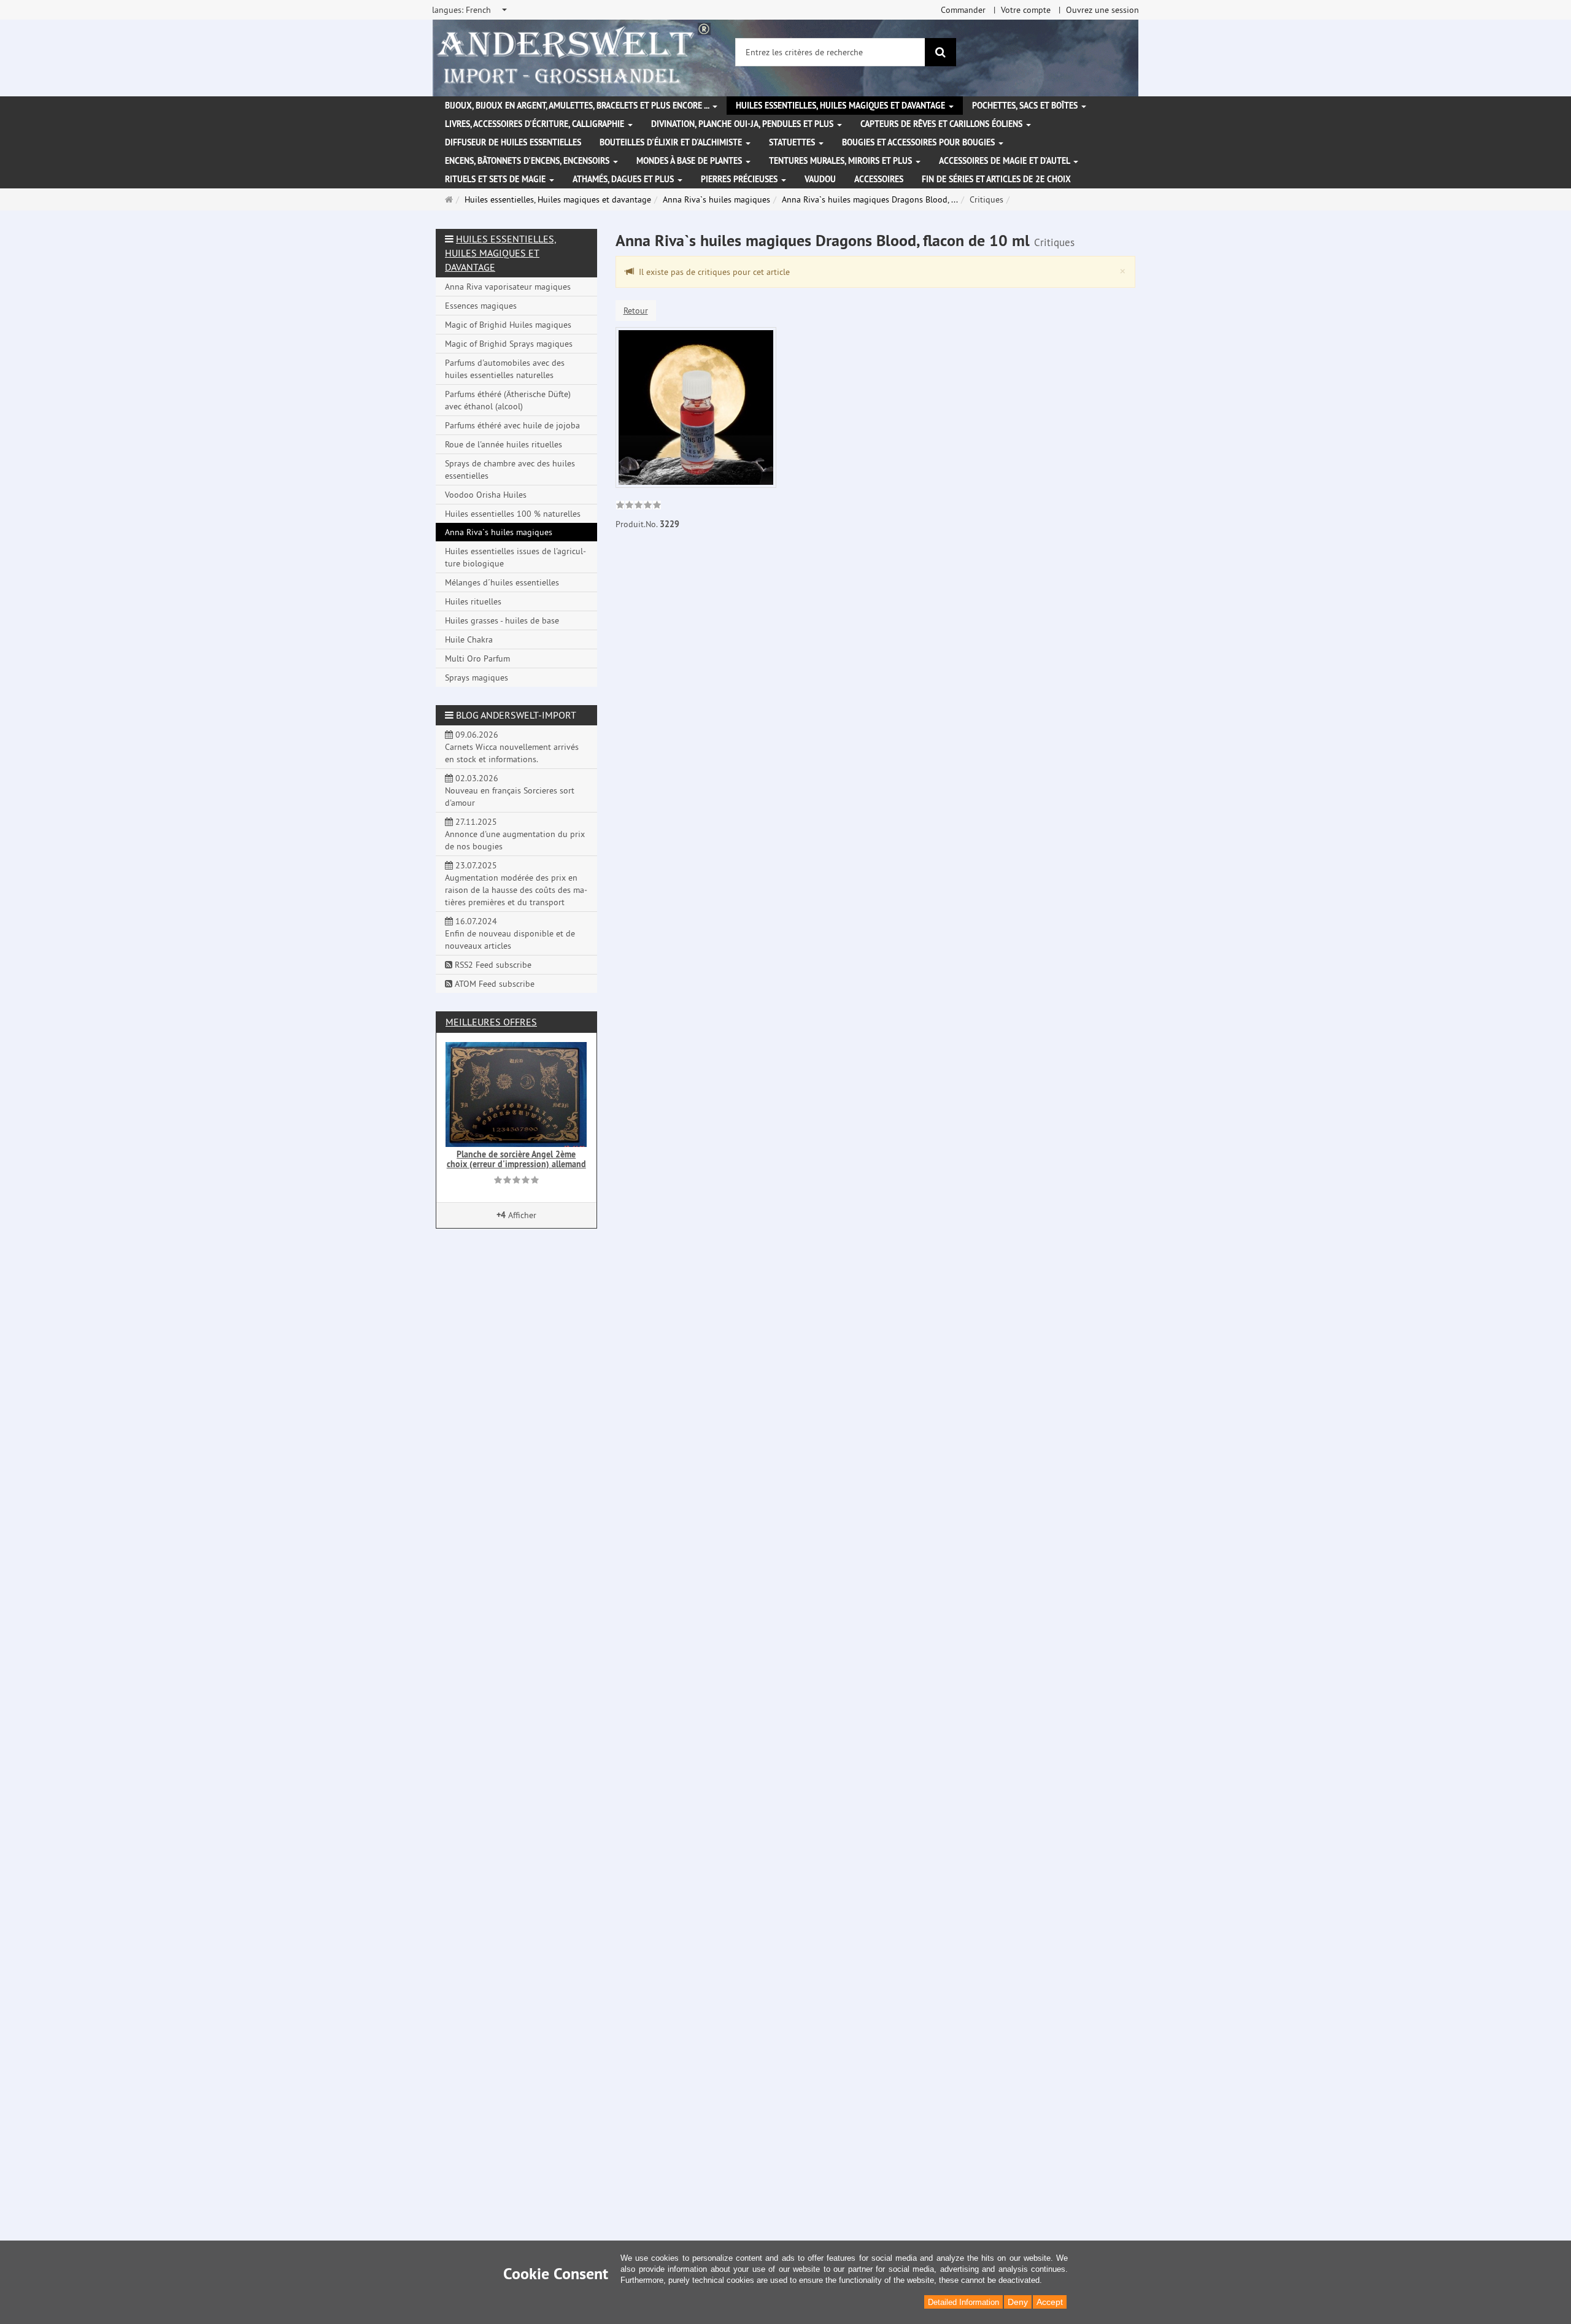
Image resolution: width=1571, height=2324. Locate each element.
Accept (1050, 2302)
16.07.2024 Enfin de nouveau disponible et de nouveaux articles (510, 933)
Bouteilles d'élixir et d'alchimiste (672, 142)
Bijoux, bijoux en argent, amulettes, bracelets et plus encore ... (578, 106)
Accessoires (879, 179)
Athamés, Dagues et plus (624, 179)
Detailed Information (963, 2302)
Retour (636, 311)
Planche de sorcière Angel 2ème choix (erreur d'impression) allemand (516, 1159)
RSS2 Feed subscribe (492, 965)
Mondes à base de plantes (690, 161)
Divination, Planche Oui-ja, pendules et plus (743, 124)
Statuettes (793, 142)
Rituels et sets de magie (496, 179)
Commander (963, 10)
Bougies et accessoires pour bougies (920, 142)
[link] (639, 506)
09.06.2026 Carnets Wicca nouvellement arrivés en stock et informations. (512, 747)
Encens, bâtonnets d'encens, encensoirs (528, 161)
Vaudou (820, 179)
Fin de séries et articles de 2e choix (996, 179)
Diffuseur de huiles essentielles (513, 142)
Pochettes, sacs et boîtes (1026, 106)
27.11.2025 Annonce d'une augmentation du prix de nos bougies (515, 834)
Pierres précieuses (740, 179)
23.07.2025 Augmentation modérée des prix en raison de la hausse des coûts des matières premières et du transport (516, 884)
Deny (1018, 2302)
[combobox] (470, 10)
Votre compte (1026, 10)
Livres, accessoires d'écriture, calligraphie (536, 124)
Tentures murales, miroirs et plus (842, 161)
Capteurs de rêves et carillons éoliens (943, 124)
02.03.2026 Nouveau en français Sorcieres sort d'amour (510, 790)
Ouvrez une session (1102, 10)
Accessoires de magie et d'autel (1006, 161)
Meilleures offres (491, 1022)
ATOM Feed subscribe (493, 984)
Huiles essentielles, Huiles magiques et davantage (842, 106)
